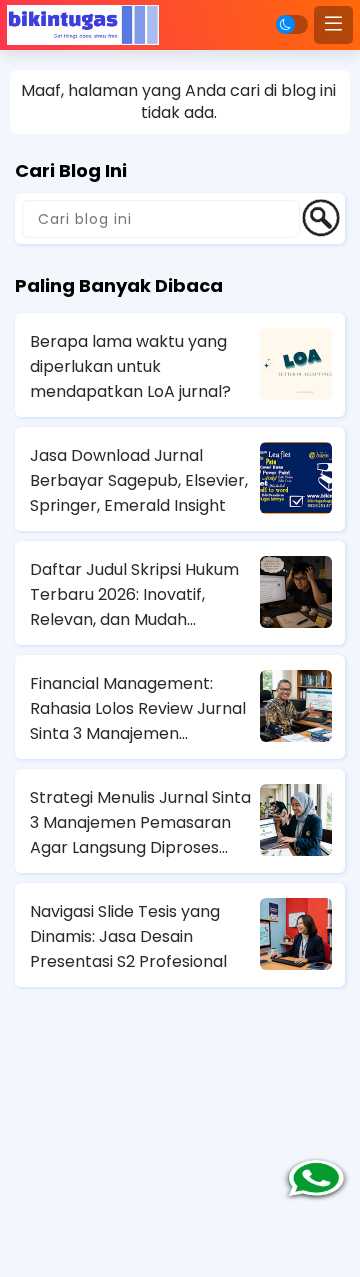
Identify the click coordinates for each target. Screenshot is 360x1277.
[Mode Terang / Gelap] (292, 24)
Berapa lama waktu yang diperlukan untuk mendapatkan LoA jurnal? (130, 366)
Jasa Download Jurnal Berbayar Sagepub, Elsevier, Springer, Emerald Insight (139, 480)
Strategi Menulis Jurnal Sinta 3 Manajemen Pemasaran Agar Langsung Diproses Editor (140, 823)
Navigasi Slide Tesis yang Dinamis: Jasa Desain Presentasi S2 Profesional (128, 936)
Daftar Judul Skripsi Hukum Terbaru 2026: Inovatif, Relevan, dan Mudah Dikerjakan (134, 595)
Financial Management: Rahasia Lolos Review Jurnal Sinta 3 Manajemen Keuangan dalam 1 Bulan (138, 709)
